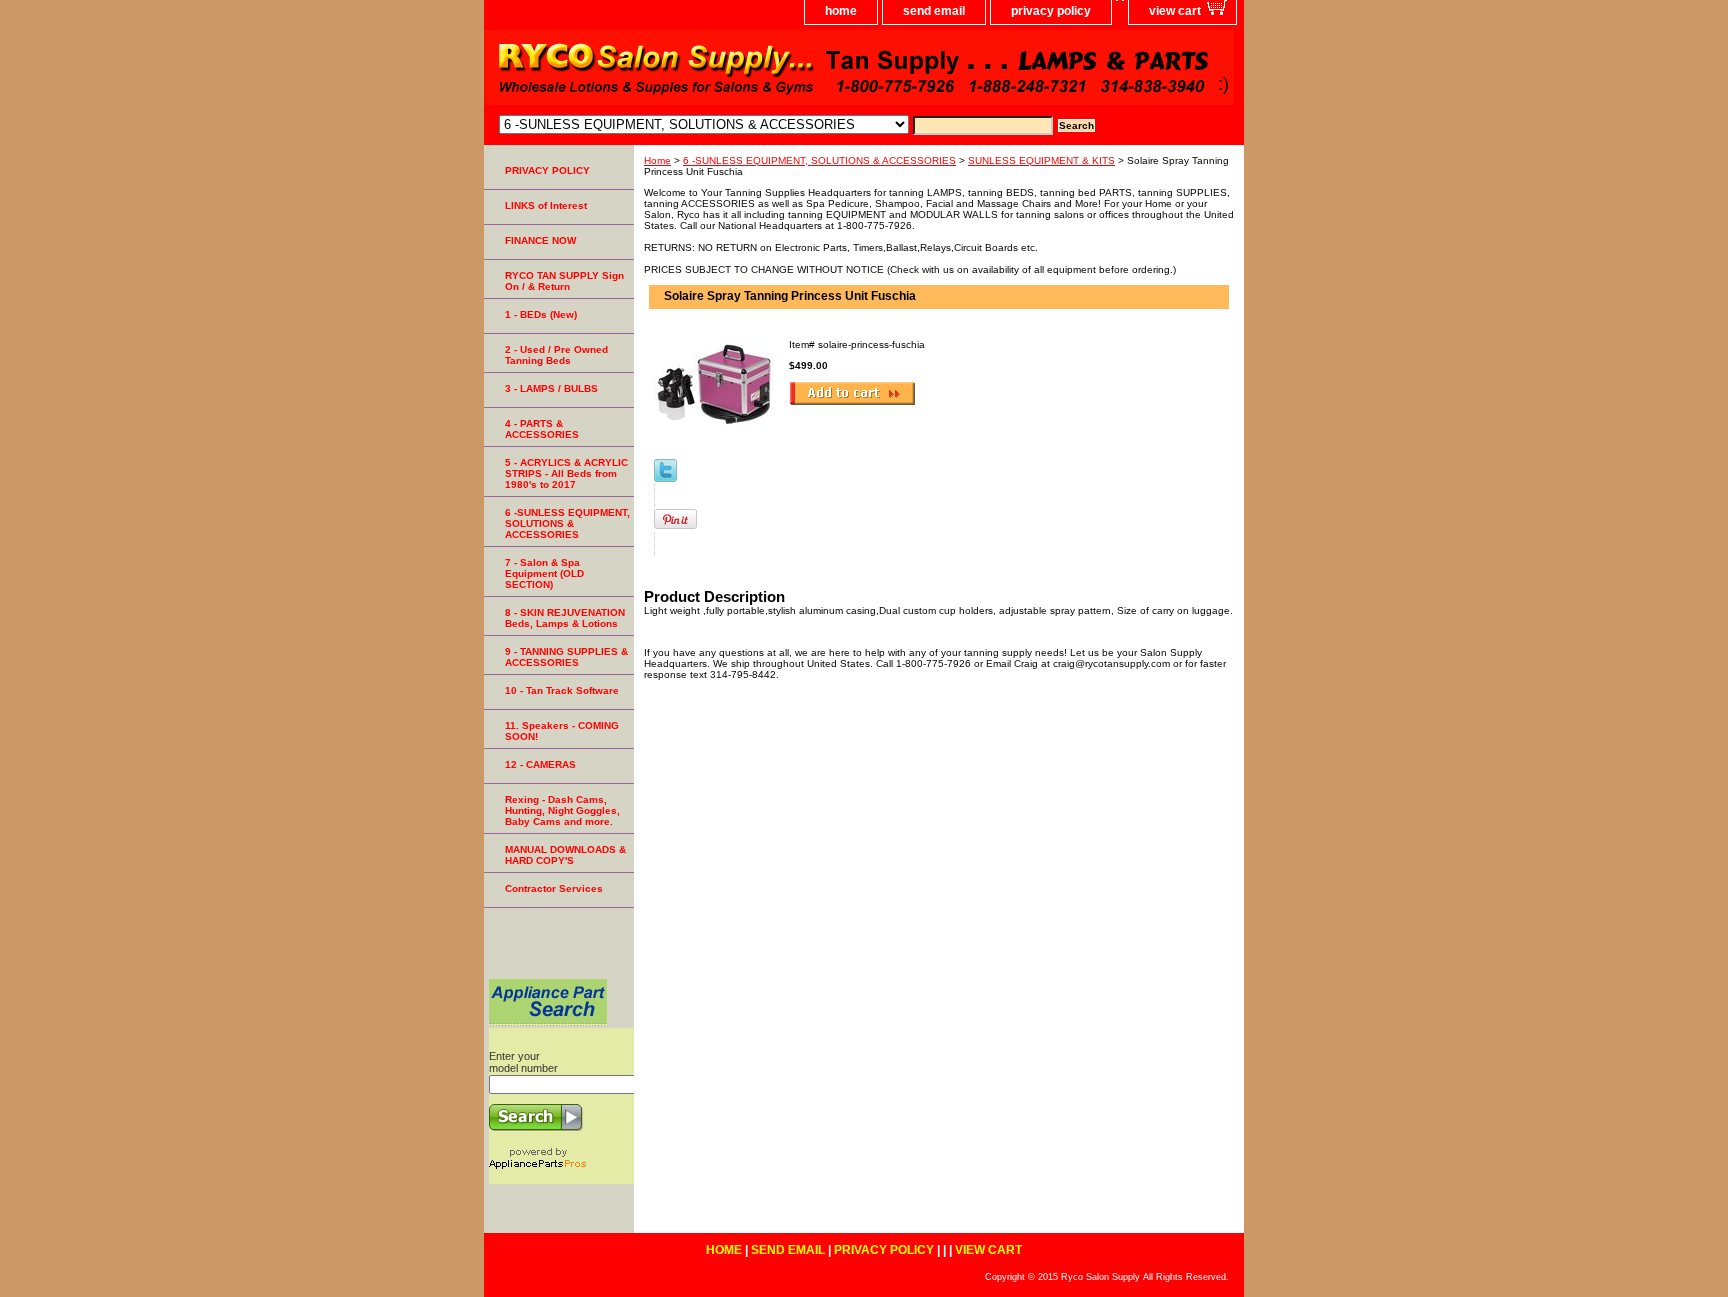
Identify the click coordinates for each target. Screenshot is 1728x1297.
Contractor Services (554, 888)
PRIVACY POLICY (547, 170)
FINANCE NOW (540, 240)
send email (934, 11)
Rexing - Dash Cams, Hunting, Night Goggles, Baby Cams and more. (562, 810)
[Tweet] (665, 478)
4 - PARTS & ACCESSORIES (542, 429)
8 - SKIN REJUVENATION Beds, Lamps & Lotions (565, 618)
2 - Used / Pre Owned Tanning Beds (556, 355)
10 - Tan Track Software (562, 690)
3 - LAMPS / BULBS (551, 388)
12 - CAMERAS (540, 764)
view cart (1175, 11)
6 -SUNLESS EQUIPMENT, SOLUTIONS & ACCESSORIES (819, 160)
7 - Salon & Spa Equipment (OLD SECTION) (544, 573)
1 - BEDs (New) (541, 314)
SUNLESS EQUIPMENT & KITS (1041, 160)
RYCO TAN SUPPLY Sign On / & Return (564, 281)
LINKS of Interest (546, 205)
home (841, 11)
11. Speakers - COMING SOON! (562, 731)
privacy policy (1051, 11)
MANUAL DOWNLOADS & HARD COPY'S (565, 855)
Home (657, 160)
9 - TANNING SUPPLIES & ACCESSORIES (566, 657)
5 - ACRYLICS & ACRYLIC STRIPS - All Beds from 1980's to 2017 (566, 473)
